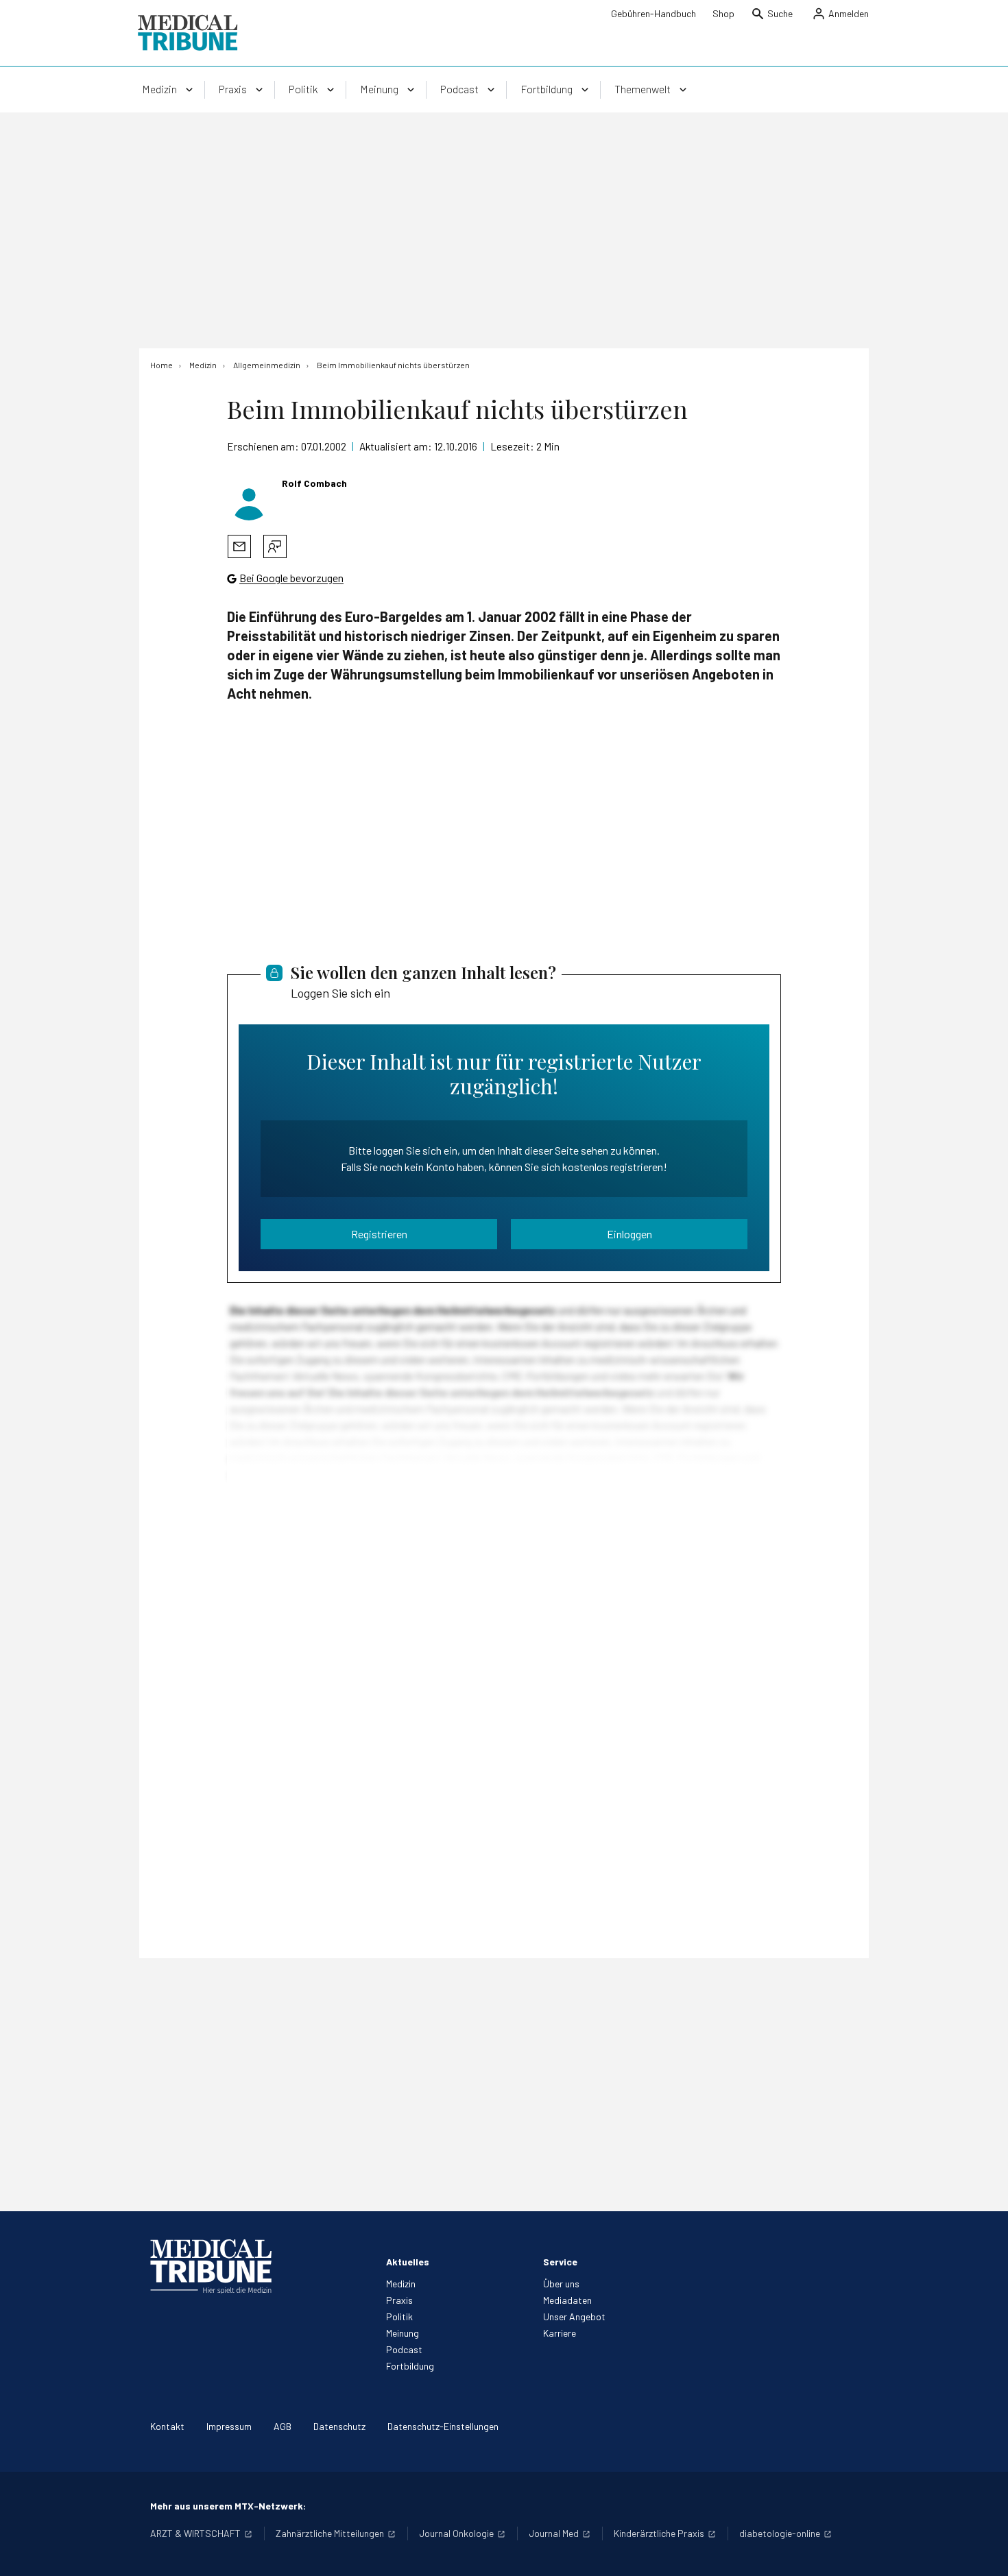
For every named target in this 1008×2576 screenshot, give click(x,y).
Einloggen (629, 1234)
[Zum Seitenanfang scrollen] (983, 2551)
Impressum (229, 2426)
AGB (283, 2426)
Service (560, 2262)
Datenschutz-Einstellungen (443, 2426)
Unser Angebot (574, 2316)
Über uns (561, 2284)
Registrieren (379, 1234)
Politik (399, 2316)
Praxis (399, 2300)
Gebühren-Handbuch (653, 13)
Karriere (560, 2333)
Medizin (401, 2284)
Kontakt (167, 2426)
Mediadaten (567, 2300)
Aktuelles (408, 2262)
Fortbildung (410, 2366)
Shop (723, 13)
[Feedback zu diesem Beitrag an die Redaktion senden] (275, 546)
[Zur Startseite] (188, 33)
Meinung (403, 2333)
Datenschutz (339, 2426)
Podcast (404, 2349)
